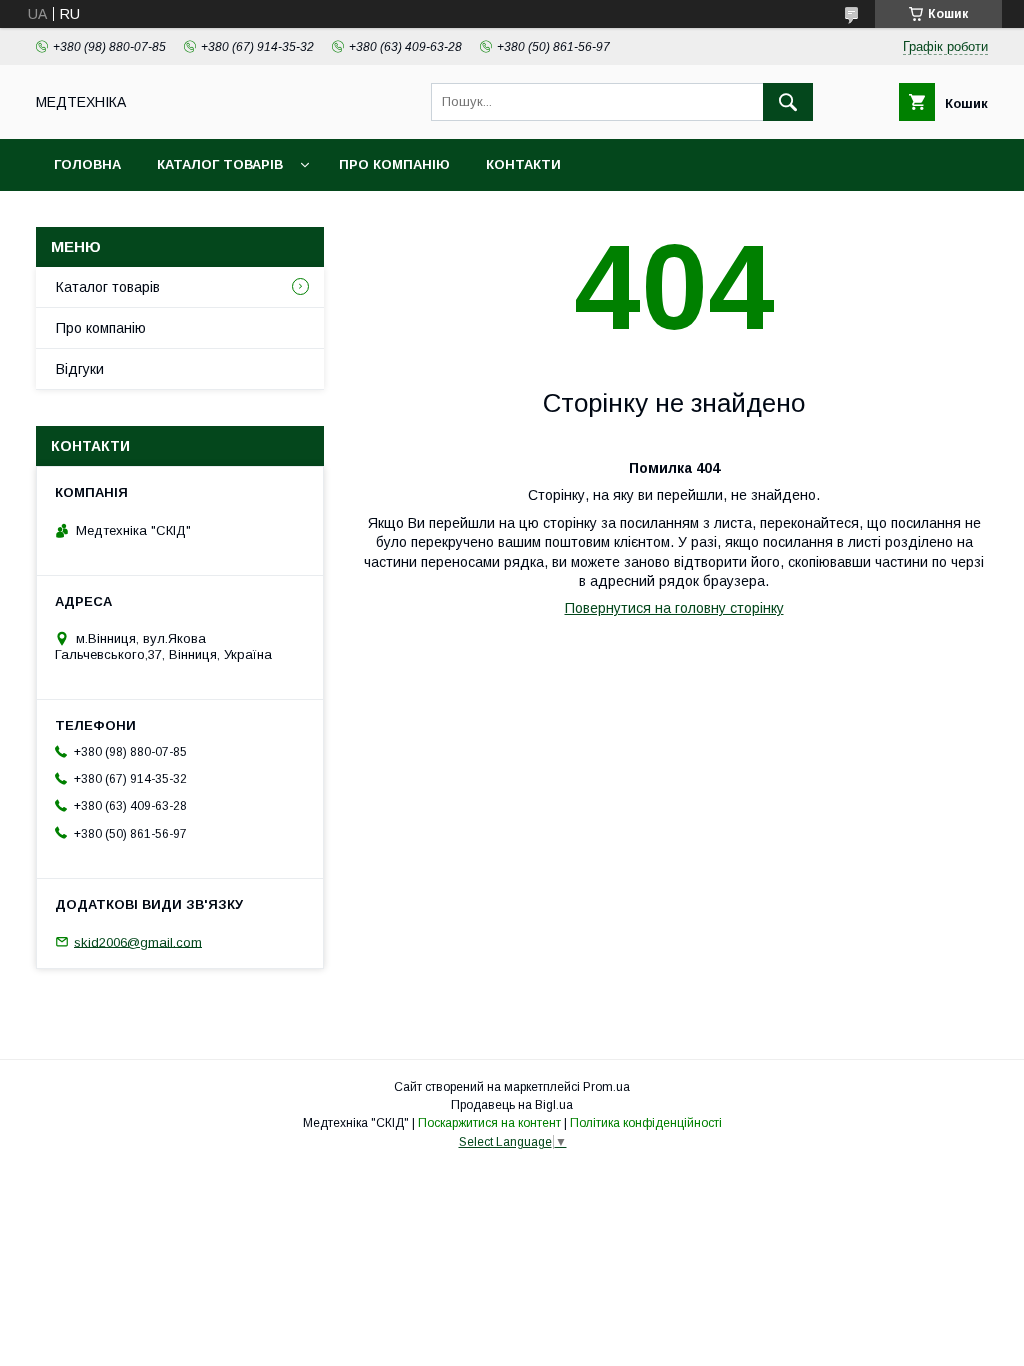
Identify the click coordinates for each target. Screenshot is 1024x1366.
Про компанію (394, 164)
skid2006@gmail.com (138, 941)
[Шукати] (788, 102)
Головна (87, 164)
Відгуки (80, 369)
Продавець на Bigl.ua (512, 1105)
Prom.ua (606, 1087)
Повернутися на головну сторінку (674, 608)
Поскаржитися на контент (489, 1123)
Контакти (523, 164)
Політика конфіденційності (646, 1123)
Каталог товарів (220, 164)
